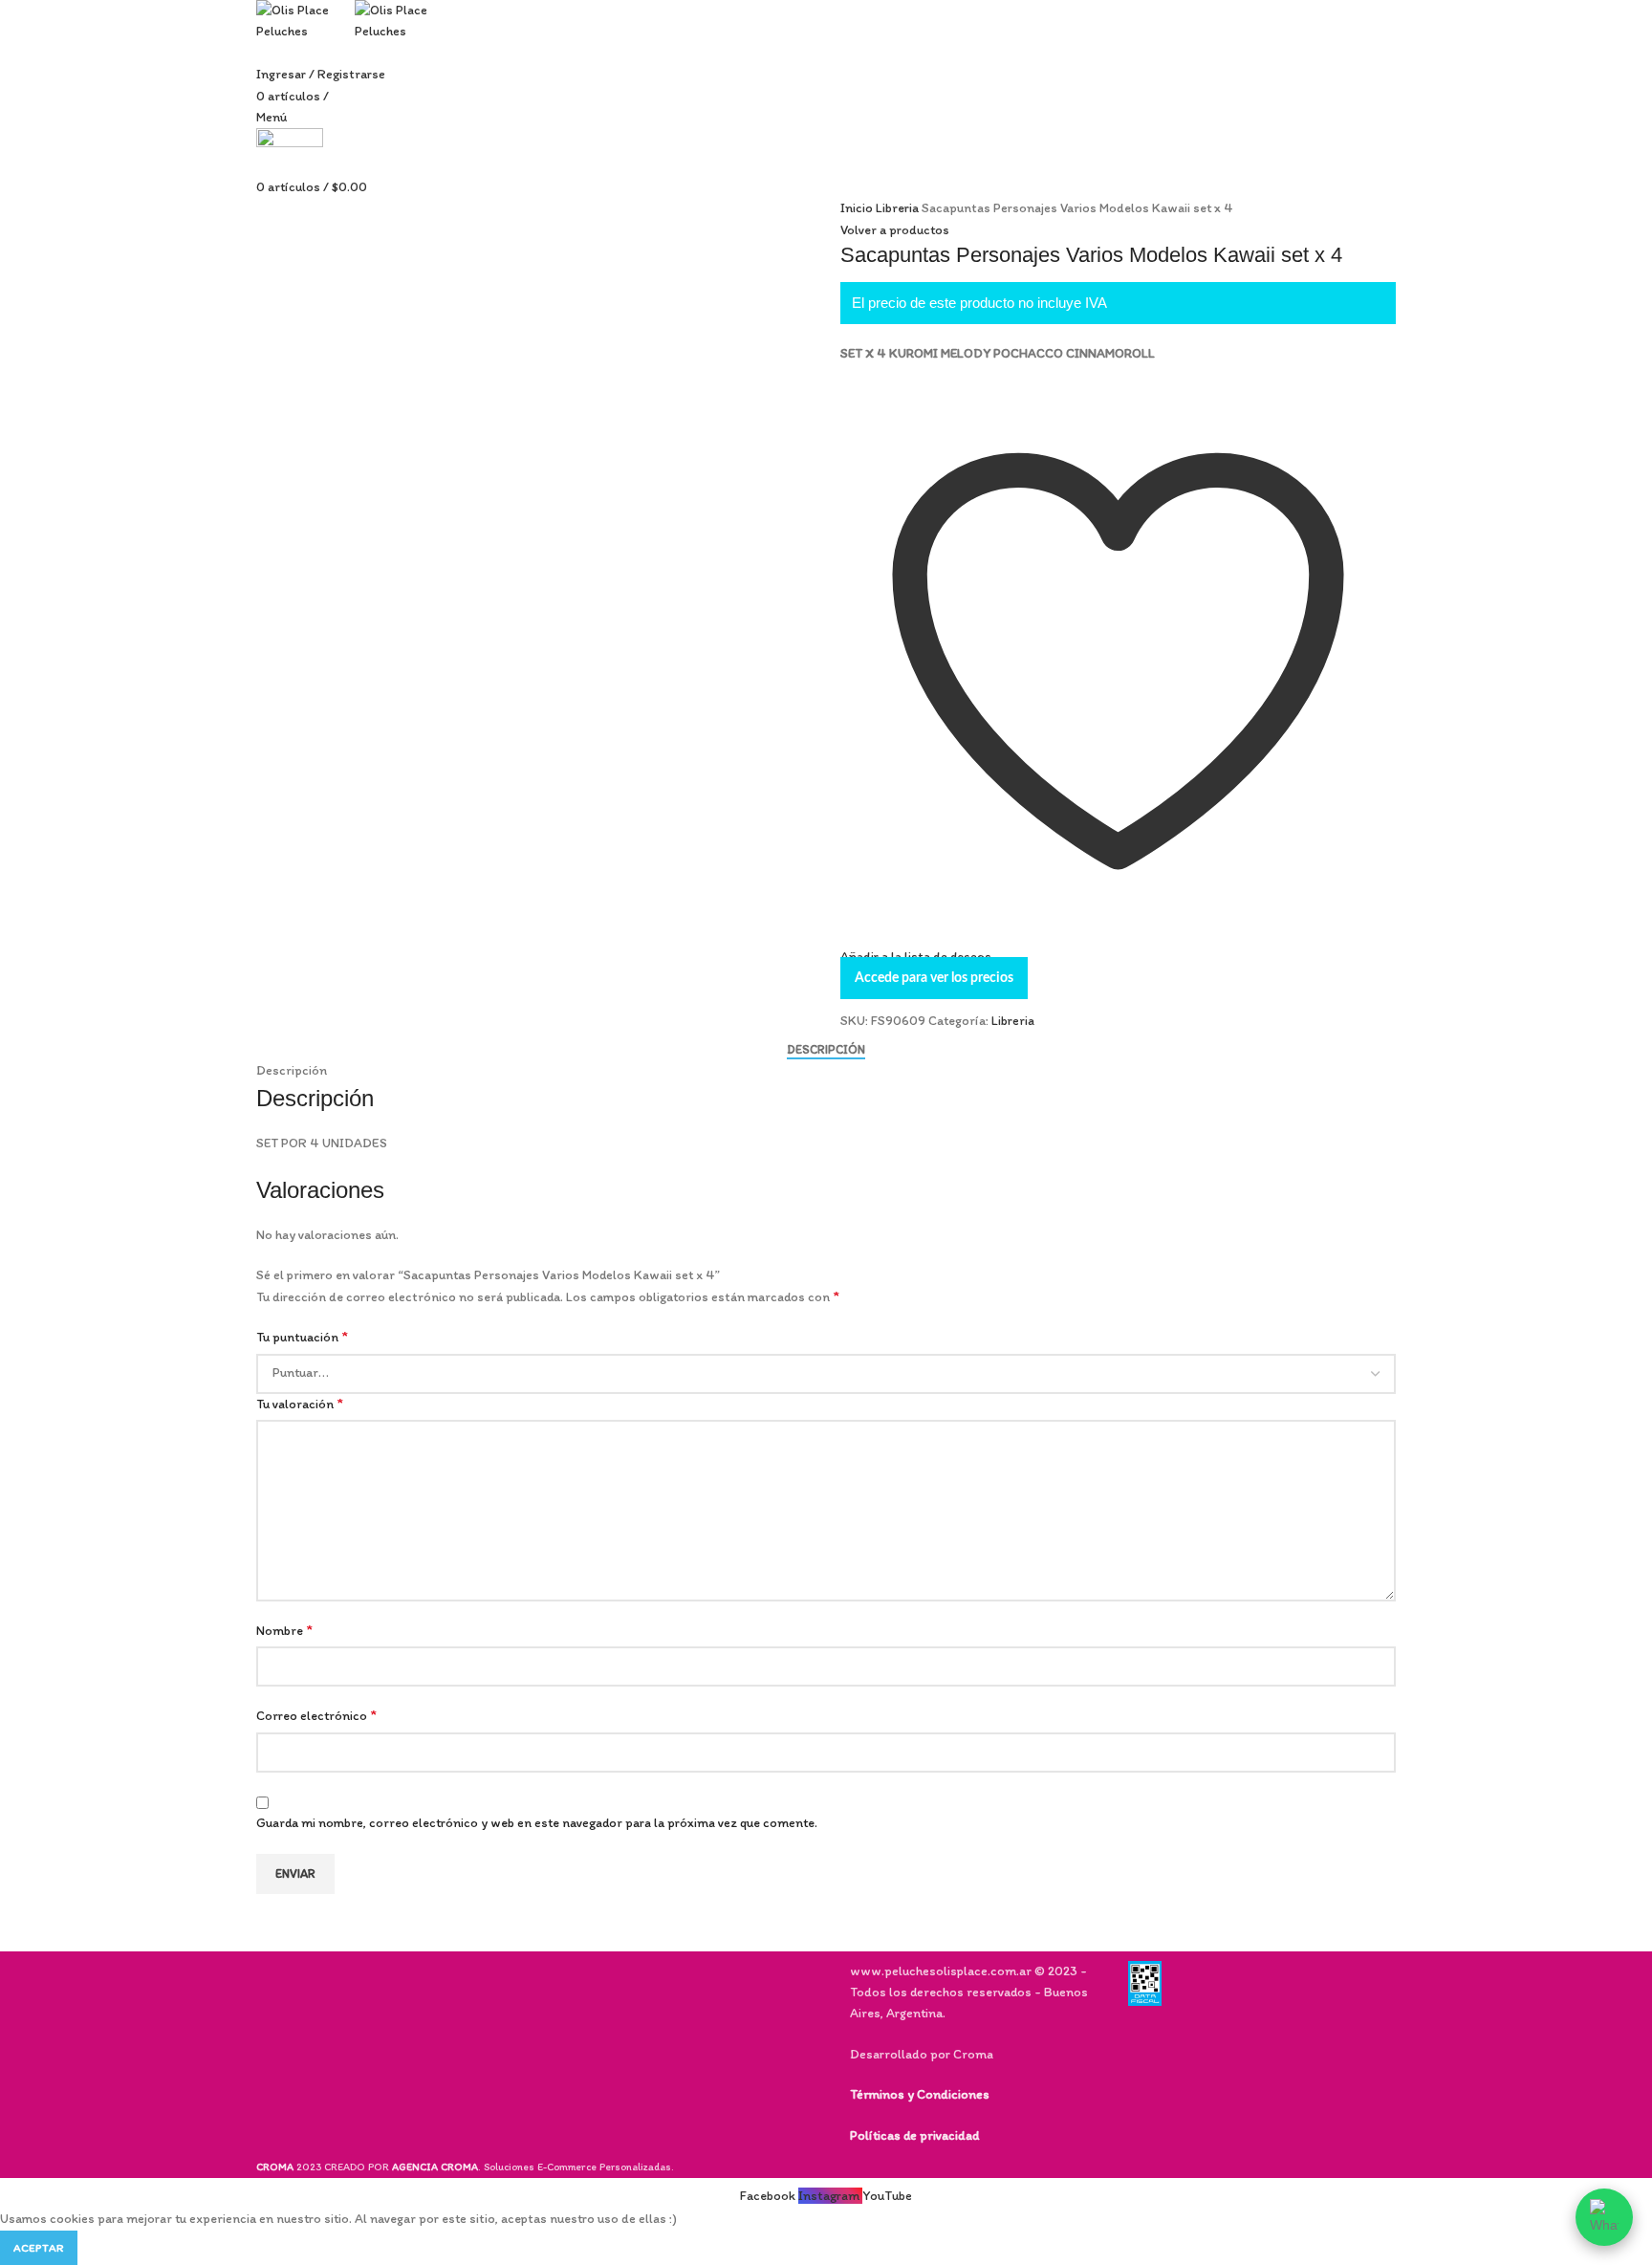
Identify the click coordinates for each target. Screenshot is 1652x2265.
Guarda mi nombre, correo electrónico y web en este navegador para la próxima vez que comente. (537, 1823)
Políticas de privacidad (914, 2135)
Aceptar (39, 2248)
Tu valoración (300, 1403)
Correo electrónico (316, 1715)
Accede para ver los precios (934, 978)
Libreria (899, 208)
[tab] (826, 1050)
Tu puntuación (302, 1336)
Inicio (858, 208)
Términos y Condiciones (920, 2094)
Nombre (284, 1630)
